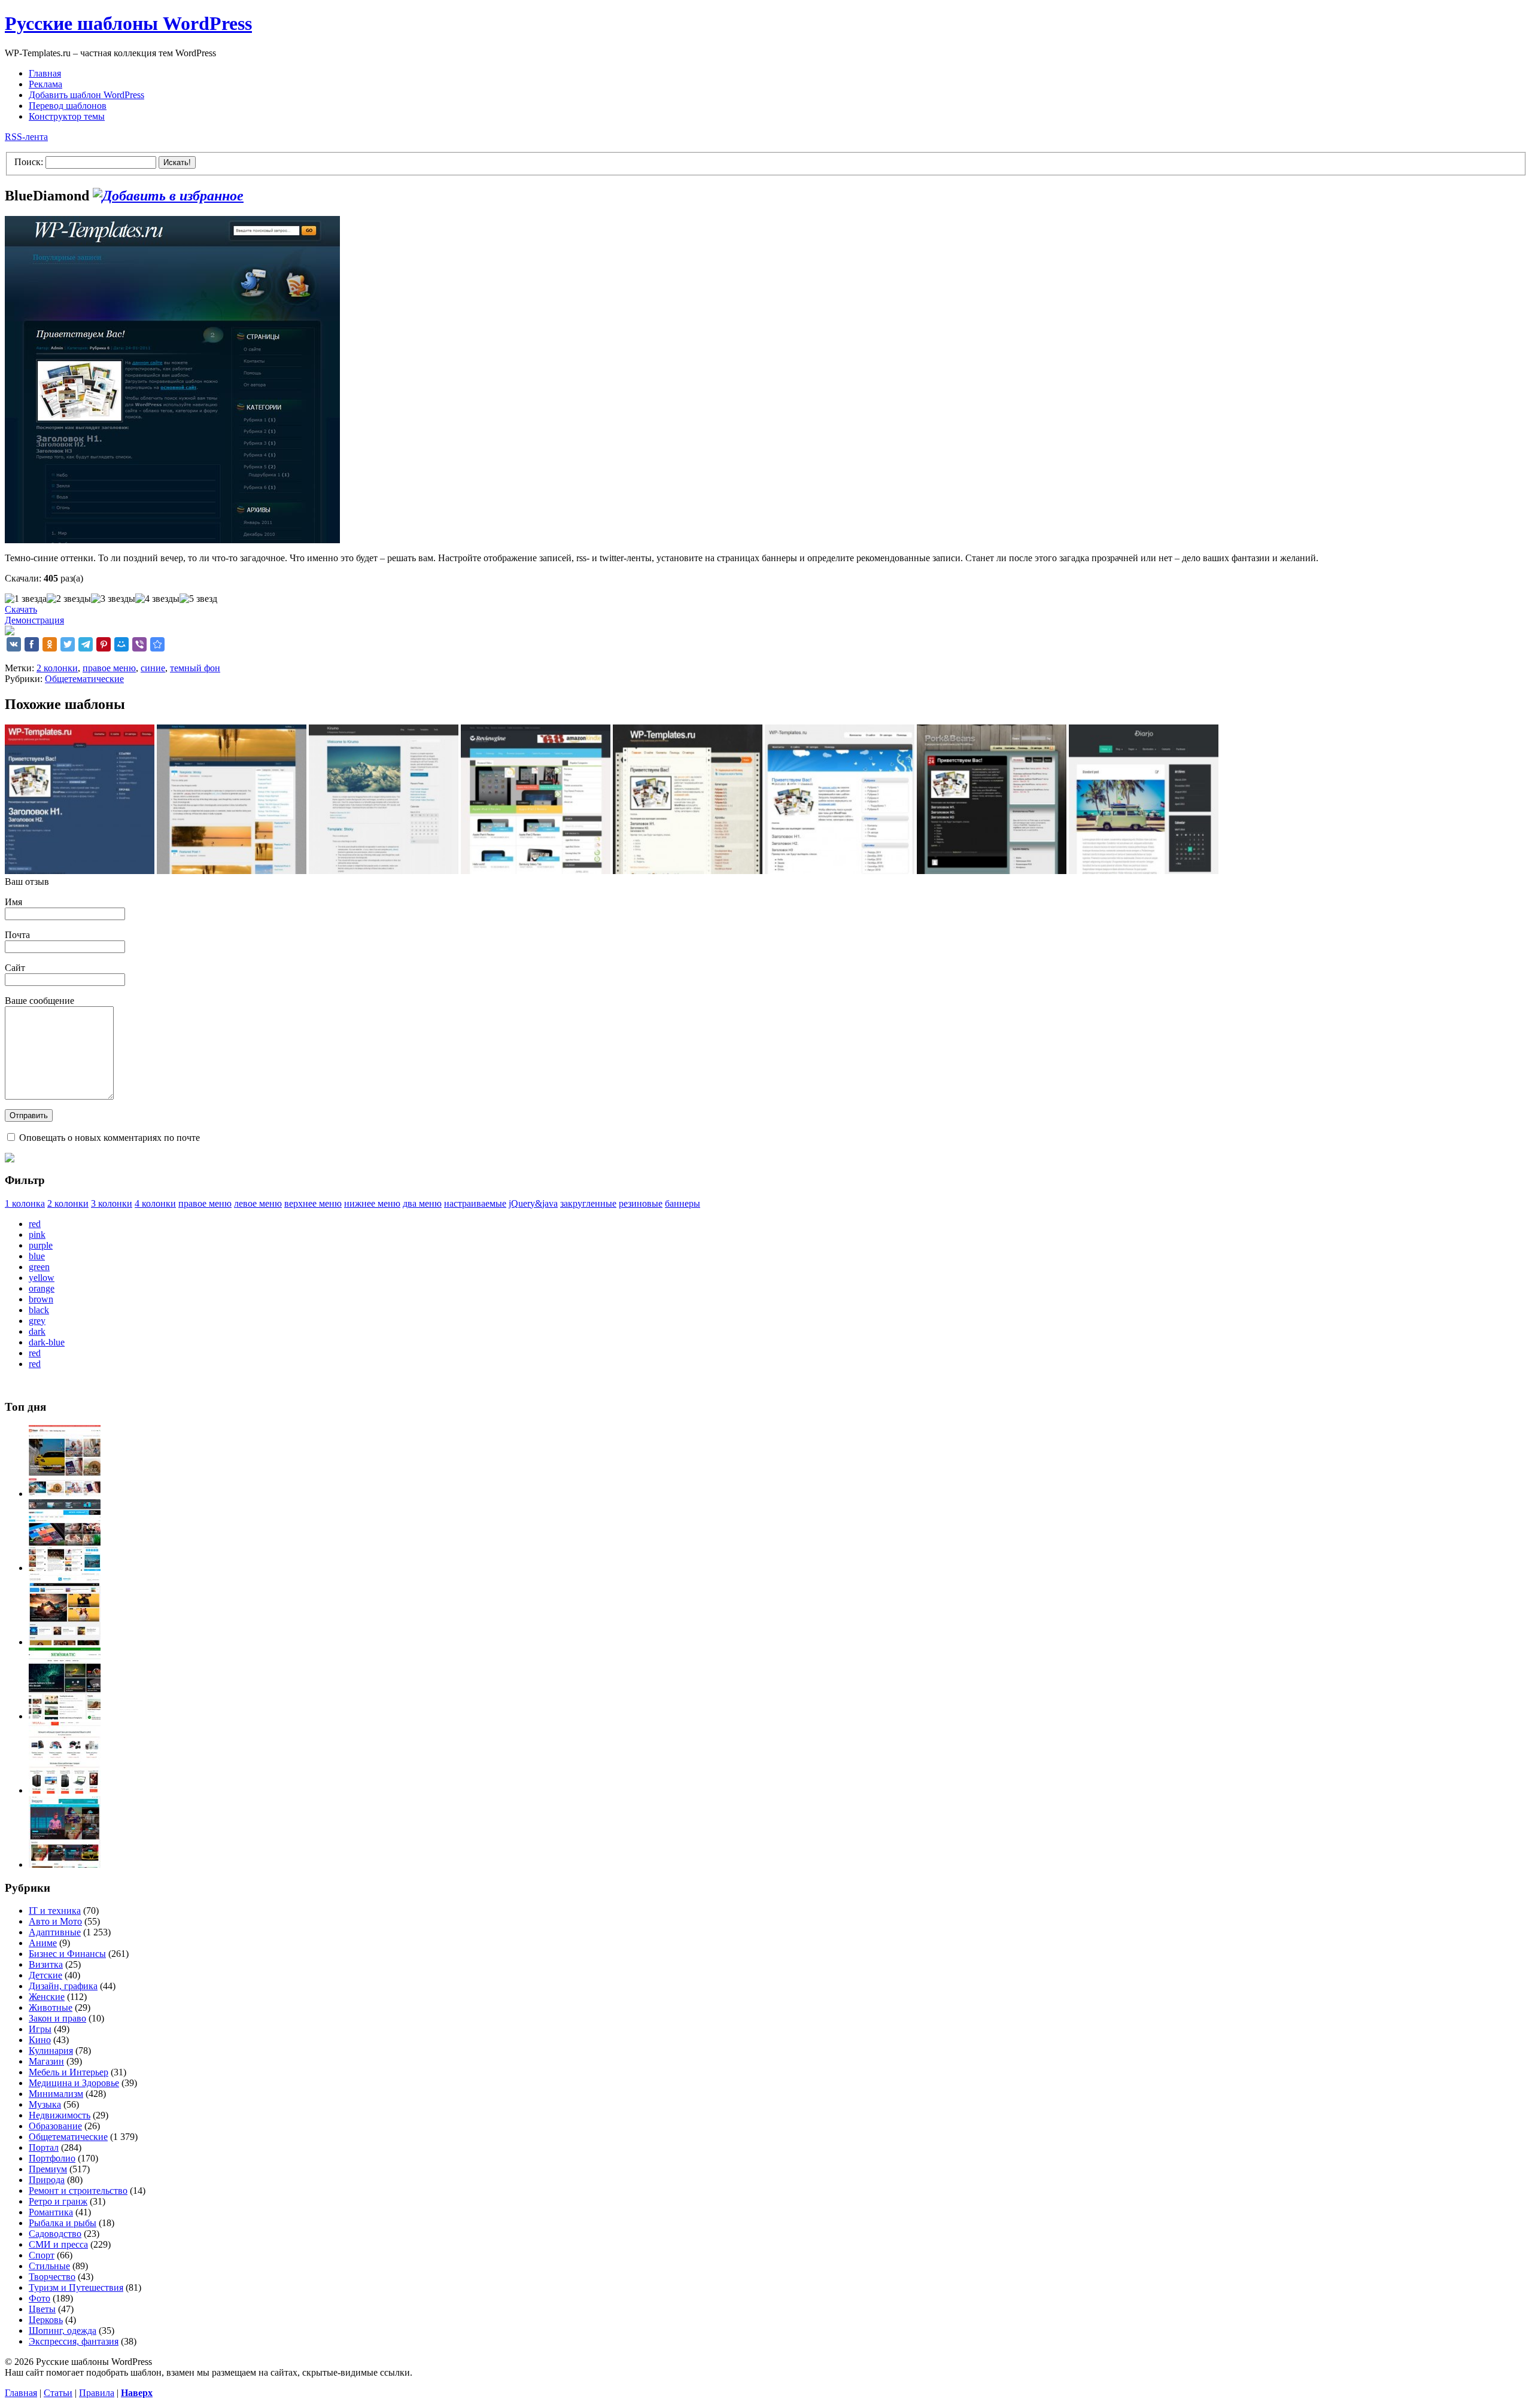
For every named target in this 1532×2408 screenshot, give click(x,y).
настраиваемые (475, 1203)
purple (41, 1245)
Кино (40, 2040)
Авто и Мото (55, 1921)
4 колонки (155, 1203)
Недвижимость (60, 2115)
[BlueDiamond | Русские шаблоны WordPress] (157, 644)
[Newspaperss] (65, 1864)
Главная (45, 73)
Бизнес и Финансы (67, 1954)
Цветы (42, 2309)
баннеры (683, 1203)
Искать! (177, 162)
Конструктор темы (67, 116)
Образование (55, 2126)
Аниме (43, 1943)
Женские (47, 1997)
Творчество (52, 2277)
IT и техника (55, 1911)
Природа (47, 2180)
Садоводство (55, 2234)
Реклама (45, 84)
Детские (45, 1975)
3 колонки (112, 1203)
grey (37, 1321)
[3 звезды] (113, 599)
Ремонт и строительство (78, 2191)
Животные (51, 2007)
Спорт (42, 2255)
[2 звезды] (69, 599)
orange (42, 1288)
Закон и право (57, 2018)
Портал (44, 2147)
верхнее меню (313, 1203)
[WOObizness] (65, 1790)
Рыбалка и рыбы (63, 2223)
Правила (97, 2393)
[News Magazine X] (65, 1494)
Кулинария (51, 2051)
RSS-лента (26, 137)
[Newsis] (65, 1642)
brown (41, 1299)
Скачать (21, 609)
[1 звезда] (26, 599)
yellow (42, 1278)
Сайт (15, 968)
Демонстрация (34, 620)
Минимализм (56, 2094)
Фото (39, 2298)
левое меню (258, 1203)
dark (37, 1331)
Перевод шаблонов (68, 106)
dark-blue (47, 1342)
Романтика (51, 2212)
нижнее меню (372, 1203)
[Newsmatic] (65, 1716)
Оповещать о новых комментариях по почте (110, 1138)
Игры (40, 2029)
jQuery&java (533, 1203)
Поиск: (29, 162)
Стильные (49, 2266)
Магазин (46, 2061)
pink (37, 1235)
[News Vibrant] (65, 1568)
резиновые (641, 1203)
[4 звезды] (157, 599)
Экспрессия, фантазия (74, 2341)
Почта (17, 935)
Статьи (58, 2393)
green (39, 1267)
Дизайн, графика (63, 1986)
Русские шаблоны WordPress (128, 23)
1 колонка (25, 1203)
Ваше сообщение (39, 1001)
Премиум (48, 2169)
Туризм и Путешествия (76, 2287)
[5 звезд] (198, 599)
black (39, 1310)
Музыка (45, 2104)
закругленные (588, 1203)
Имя (13, 902)
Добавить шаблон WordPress (86, 95)
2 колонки (57, 668)
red (35, 1224)
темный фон (195, 668)
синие (153, 668)
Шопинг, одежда (63, 2331)
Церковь (46, 2320)
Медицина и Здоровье (74, 2083)
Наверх (137, 2393)
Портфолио (52, 2158)
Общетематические (84, 679)
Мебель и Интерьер (69, 2072)
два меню (422, 1203)
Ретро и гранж (58, 2201)
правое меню (109, 668)
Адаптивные (55, 1932)
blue (37, 1256)
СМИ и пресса (58, 2244)
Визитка (46, 1964)
